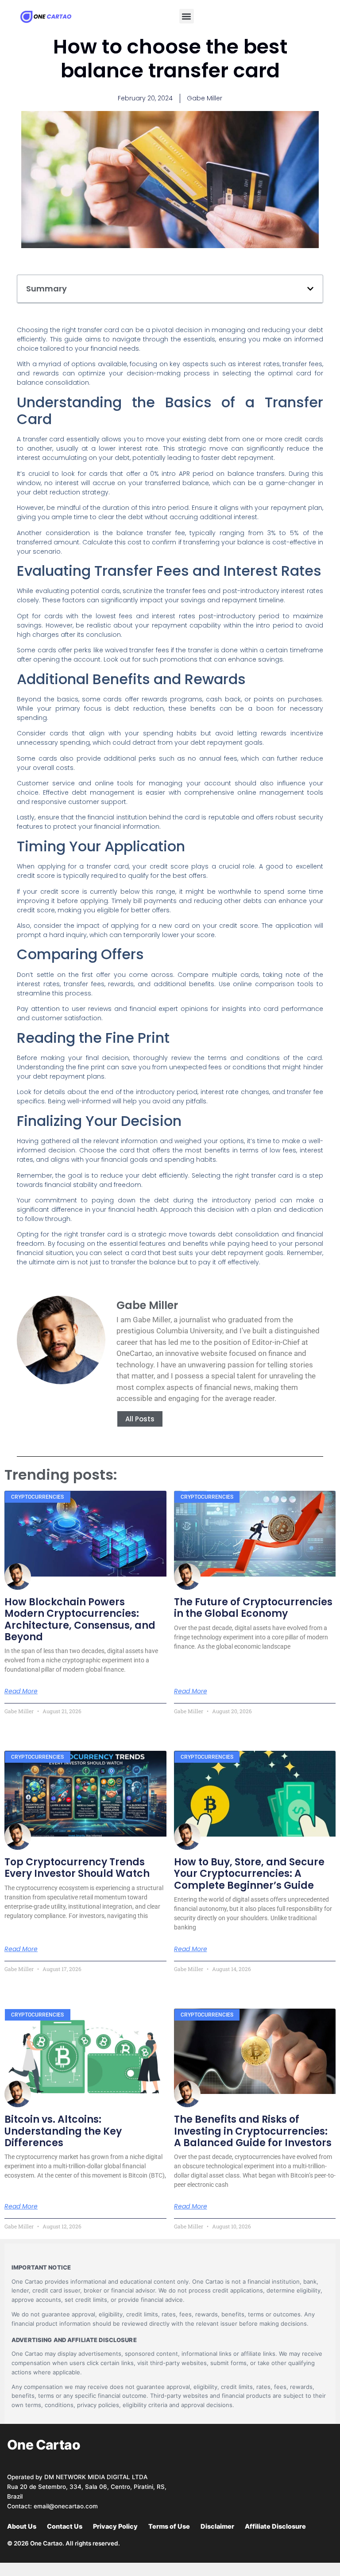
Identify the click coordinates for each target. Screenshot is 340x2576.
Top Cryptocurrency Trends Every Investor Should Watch (77, 1868)
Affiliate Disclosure (275, 2526)
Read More (21, 1691)
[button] (187, 16)
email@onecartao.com (66, 2506)
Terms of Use (169, 2526)
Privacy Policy (115, 2526)
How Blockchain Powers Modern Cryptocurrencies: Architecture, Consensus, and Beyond (80, 1619)
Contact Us (65, 2526)
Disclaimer (217, 2526)
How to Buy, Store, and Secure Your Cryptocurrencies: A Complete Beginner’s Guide (249, 1874)
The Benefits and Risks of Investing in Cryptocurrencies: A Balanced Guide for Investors (253, 2131)
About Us (22, 2526)
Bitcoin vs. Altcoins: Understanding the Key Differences (63, 2131)
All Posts (140, 1419)
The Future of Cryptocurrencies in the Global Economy (253, 1608)
